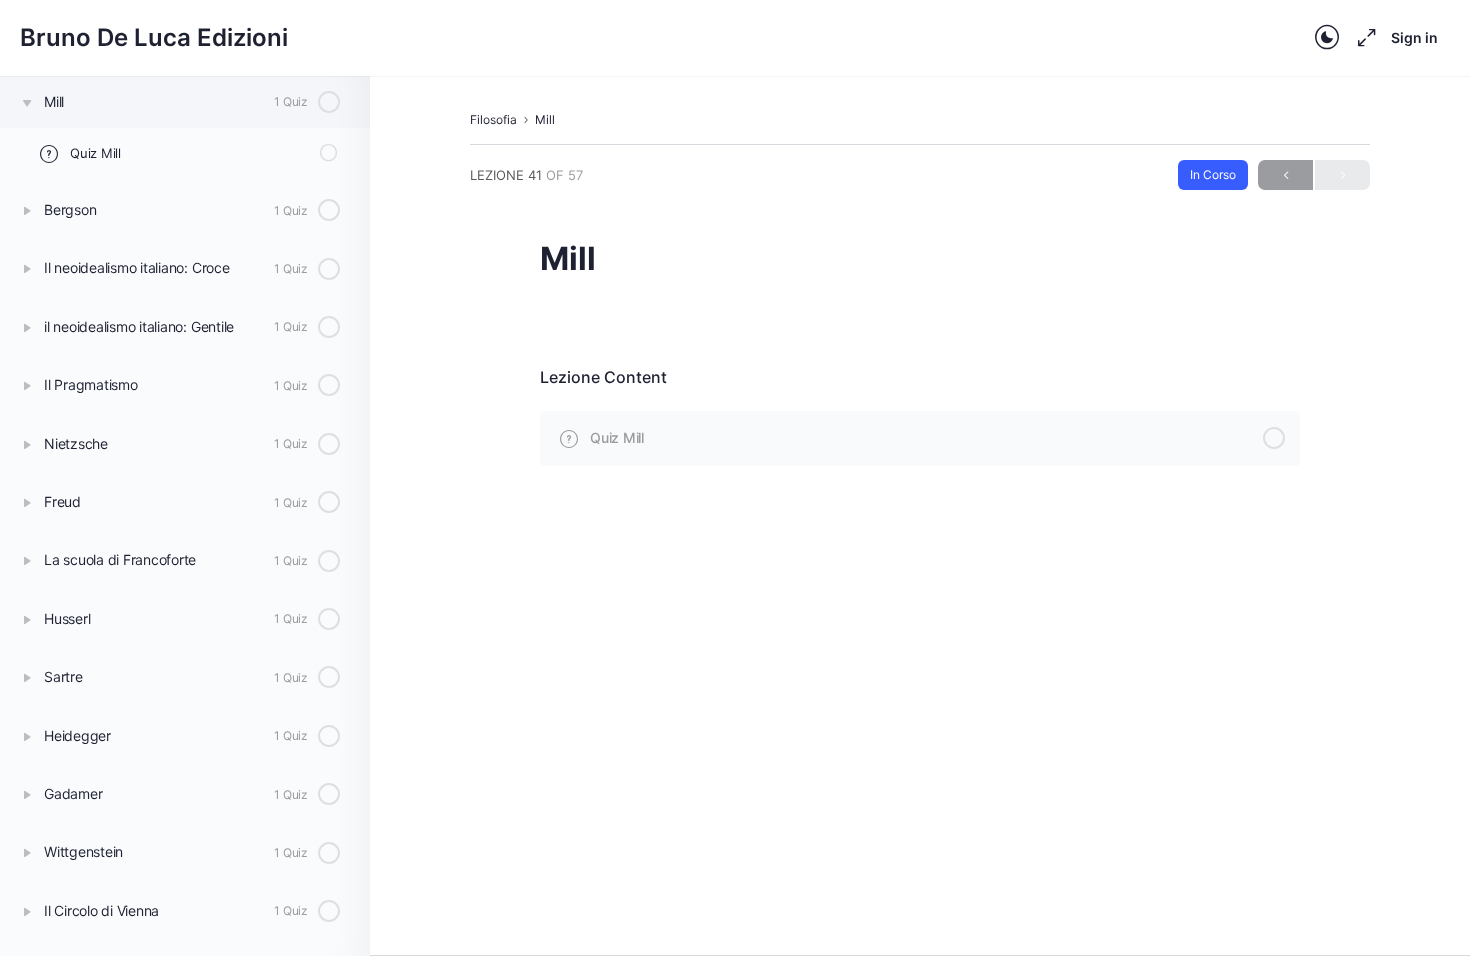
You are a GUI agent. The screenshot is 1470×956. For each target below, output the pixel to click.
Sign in (1414, 37)
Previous (1285, 175)
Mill (545, 119)
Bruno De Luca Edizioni (154, 37)
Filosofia (493, 119)
